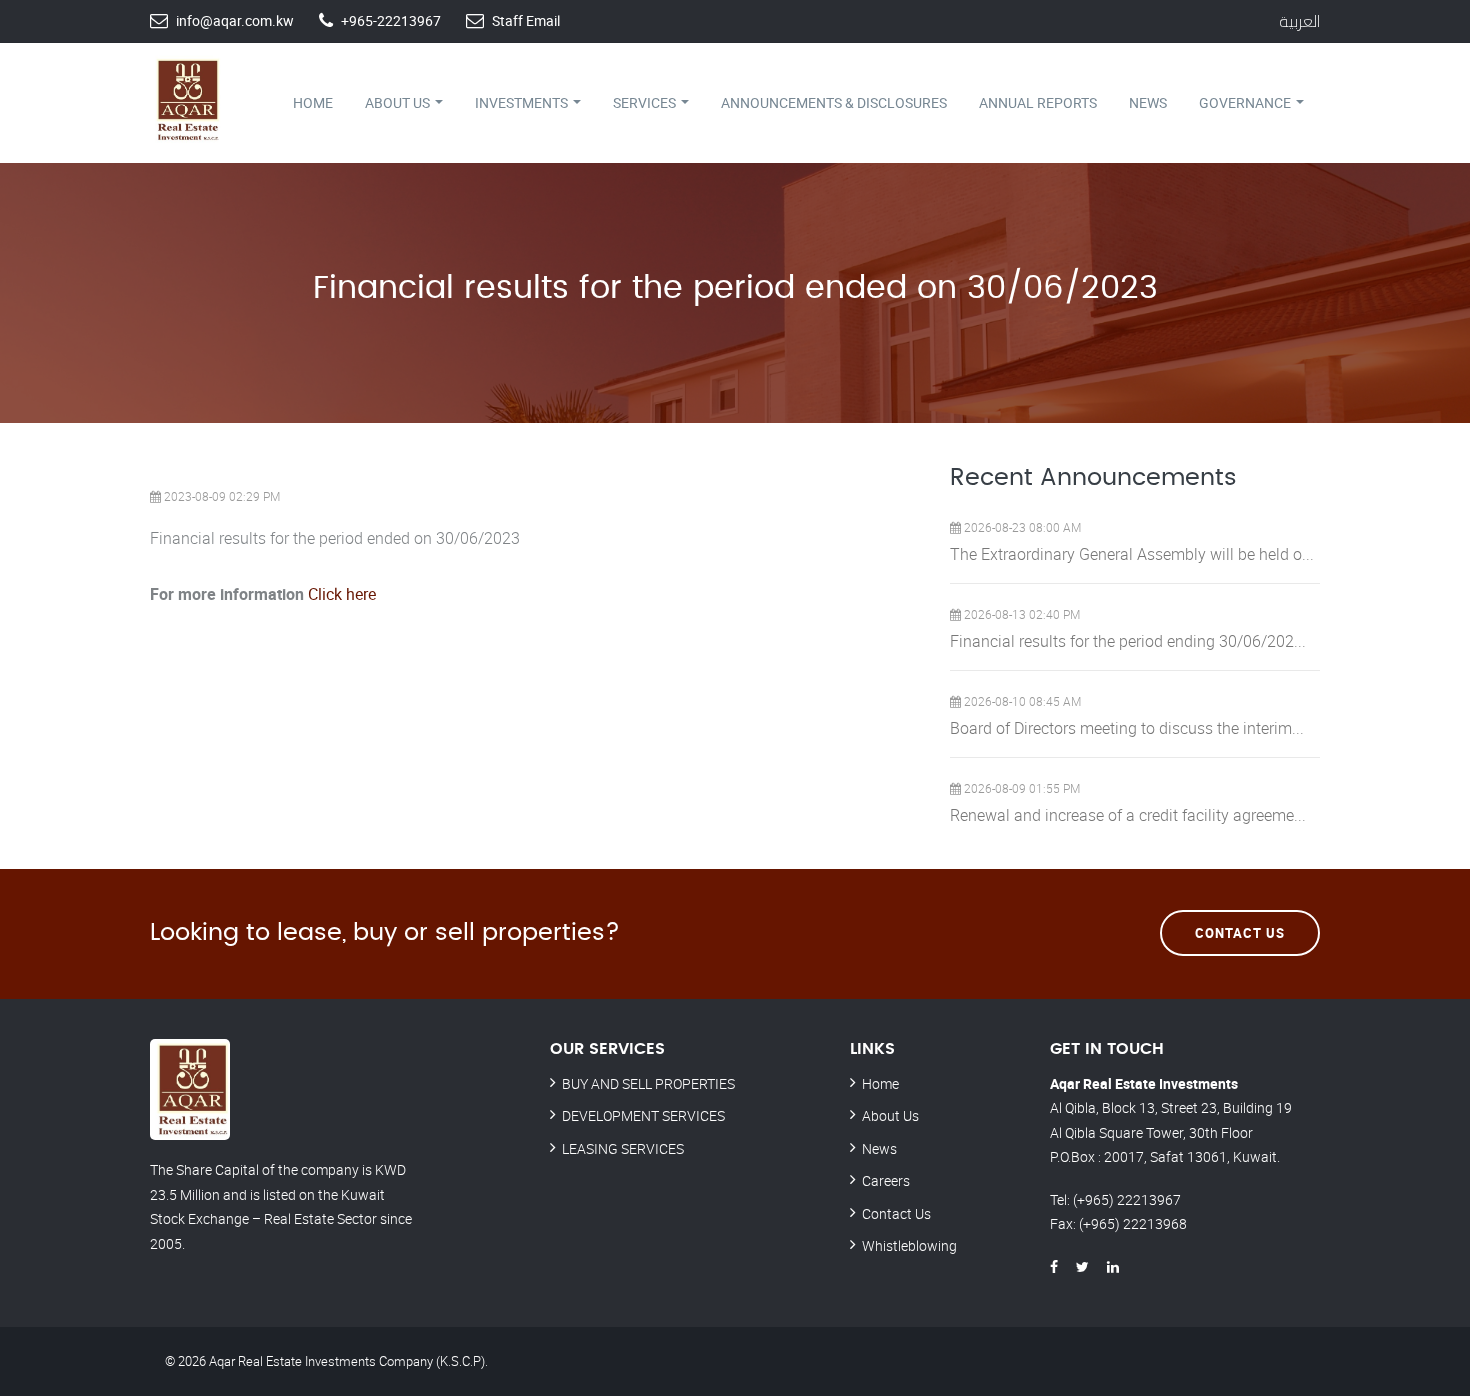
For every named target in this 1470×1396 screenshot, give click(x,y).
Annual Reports (1038, 102)
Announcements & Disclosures (834, 102)
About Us (399, 102)
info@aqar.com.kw (235, 20)
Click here (342, 594)
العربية (1299, 21)
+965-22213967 (391, 20)
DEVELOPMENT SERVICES (643, 1115)
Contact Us (1240, 933)
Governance (1246, 102)
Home (313, 102)
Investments (523, 102)
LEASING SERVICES (623, 1148)
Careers (886, 1180)
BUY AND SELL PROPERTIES (648, 1083)
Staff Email (526, 20)
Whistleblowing (909, 1245)
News (1148, 102)
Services (646, 102)
